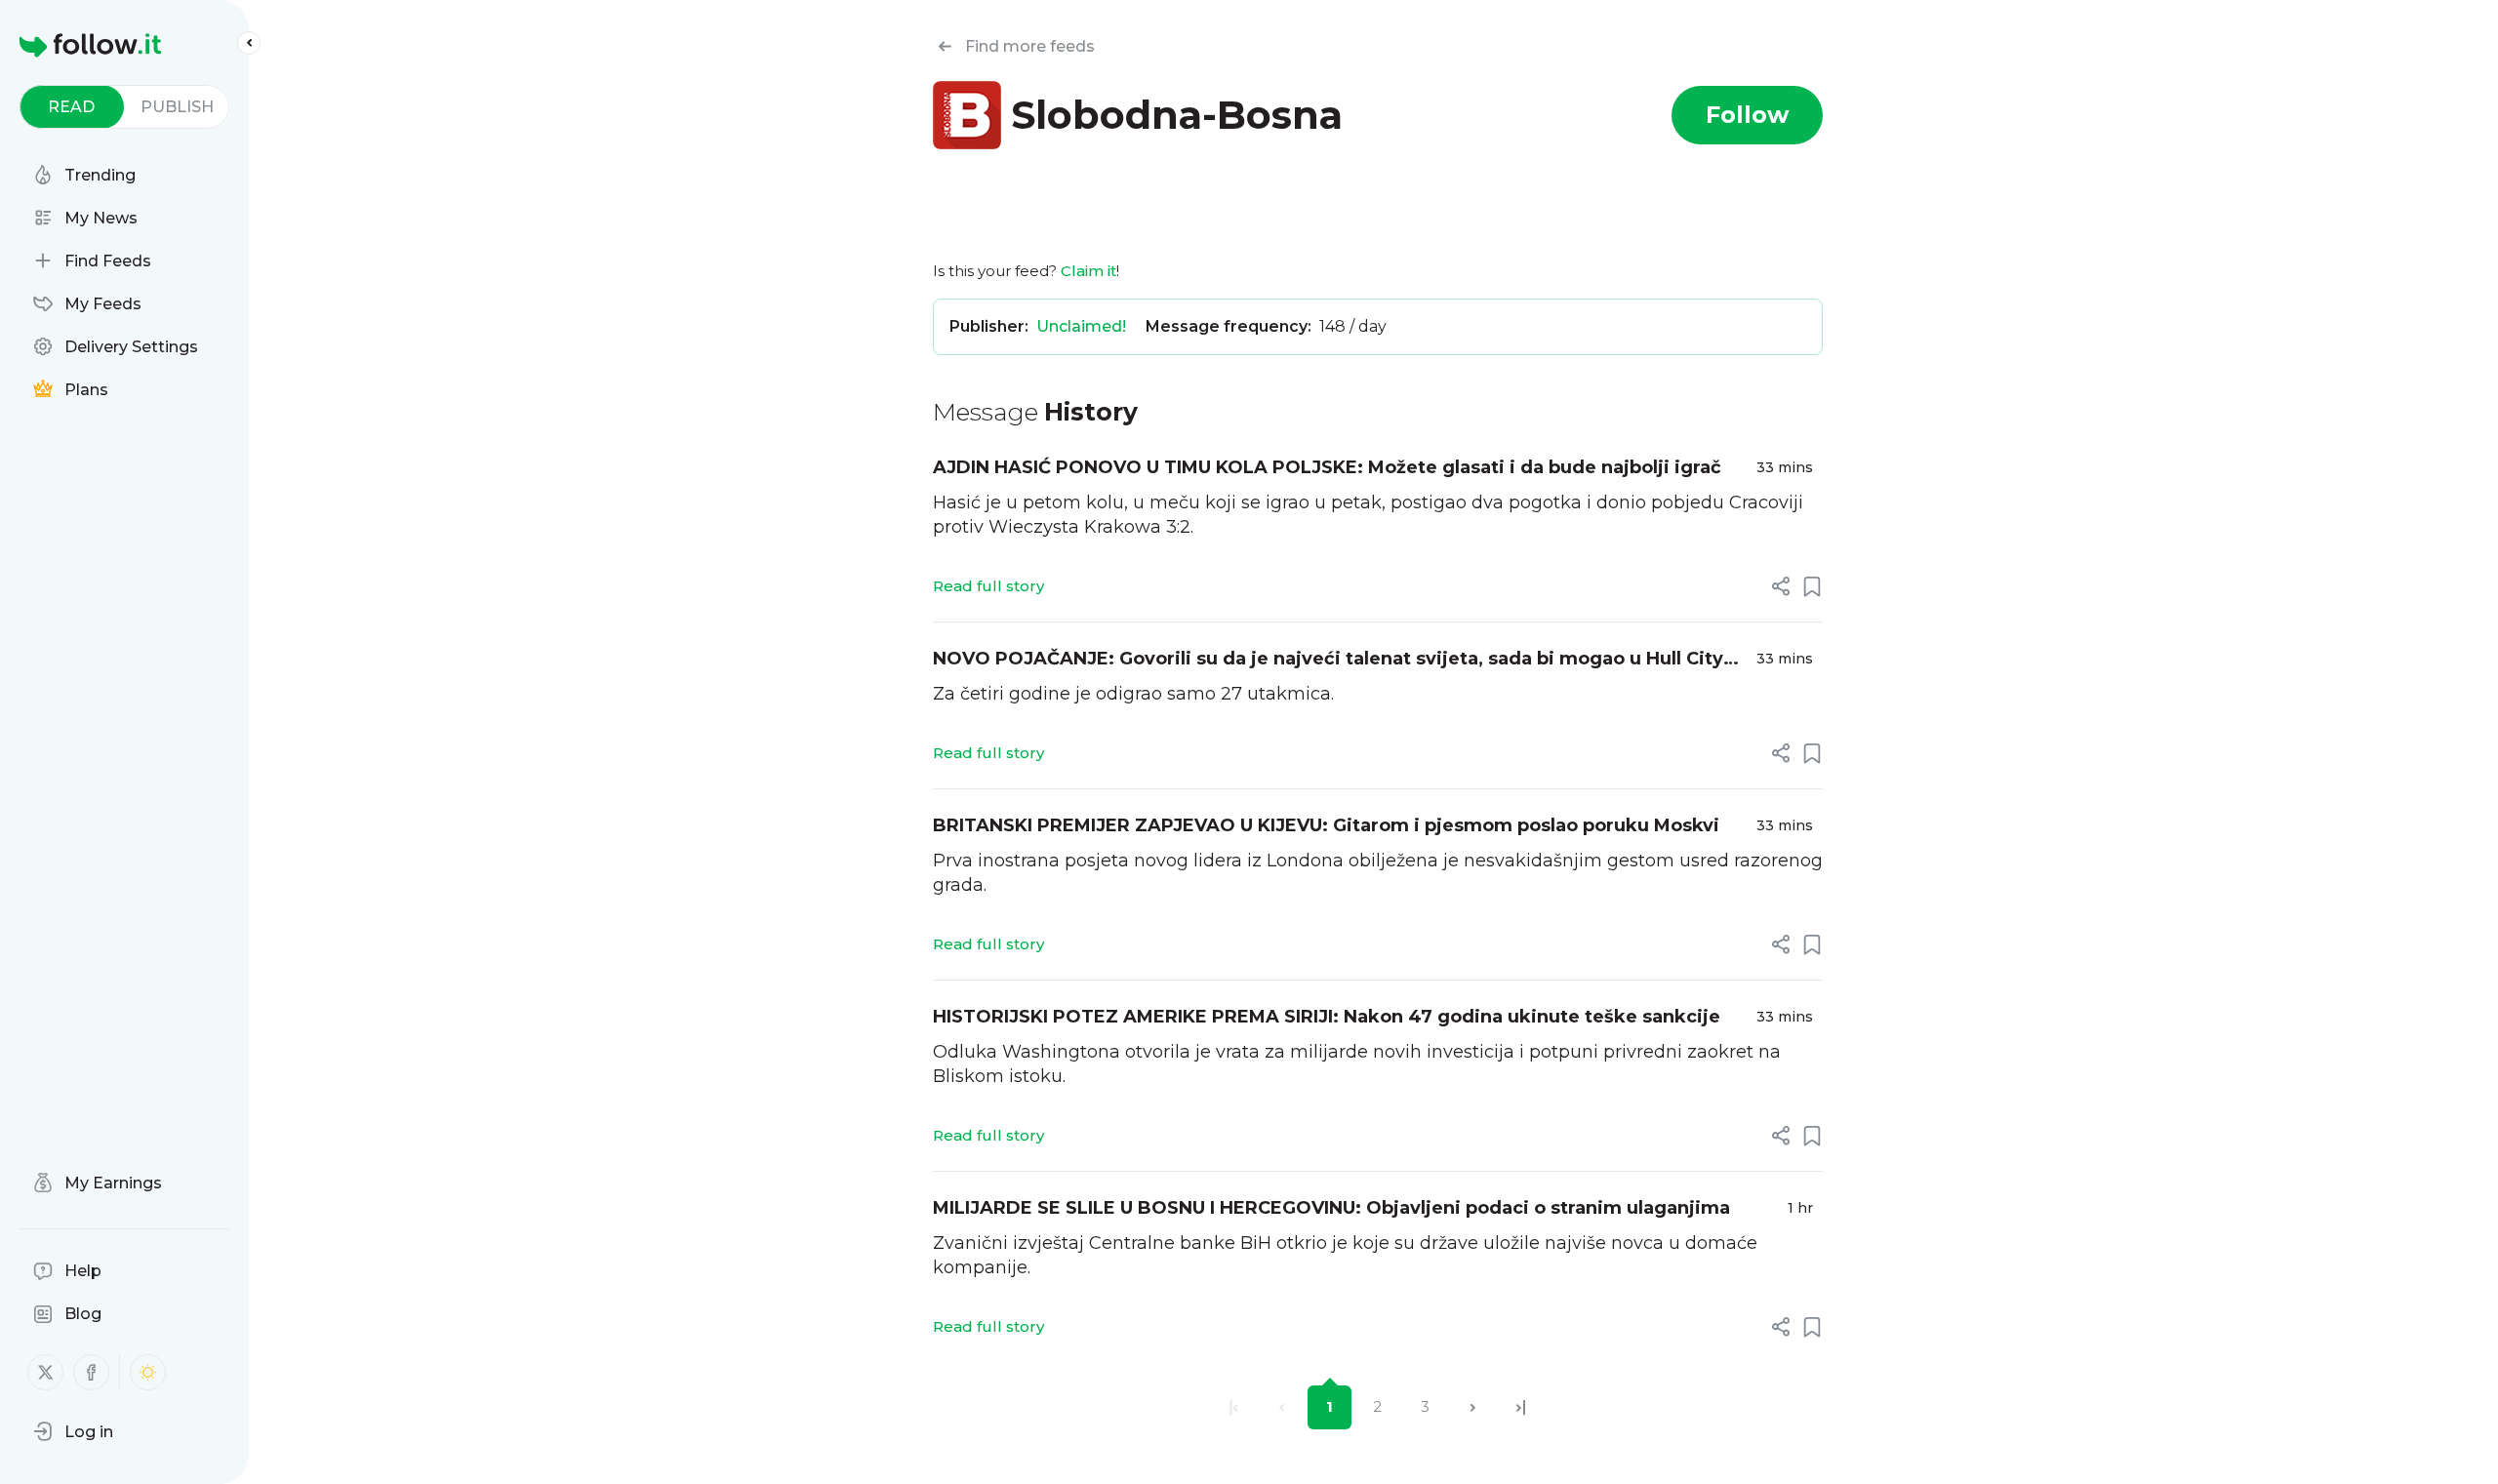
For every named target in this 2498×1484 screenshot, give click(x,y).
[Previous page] (1282, 1407)
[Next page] (1473, 1407)
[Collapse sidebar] (249, 43)
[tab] (72, 107)
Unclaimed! (1081, 326)
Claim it (1088, 271)
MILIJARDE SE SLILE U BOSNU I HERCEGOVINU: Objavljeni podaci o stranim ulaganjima (1331, 1208)
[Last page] (1521, 1407)
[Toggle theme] (148, 1372)
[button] (73, 1431)
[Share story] (1781, 586)
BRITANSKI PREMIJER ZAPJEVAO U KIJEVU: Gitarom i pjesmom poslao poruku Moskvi (1326, 825)
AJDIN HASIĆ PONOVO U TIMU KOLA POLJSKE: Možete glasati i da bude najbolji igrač (1327, 467)
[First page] (1234, 1407)
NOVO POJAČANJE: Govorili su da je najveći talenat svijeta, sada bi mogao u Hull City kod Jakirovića (1328, 660)
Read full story (988, 586)
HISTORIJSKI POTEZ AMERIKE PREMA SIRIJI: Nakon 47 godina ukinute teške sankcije (1327, 1017)
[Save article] (1812, 586)
